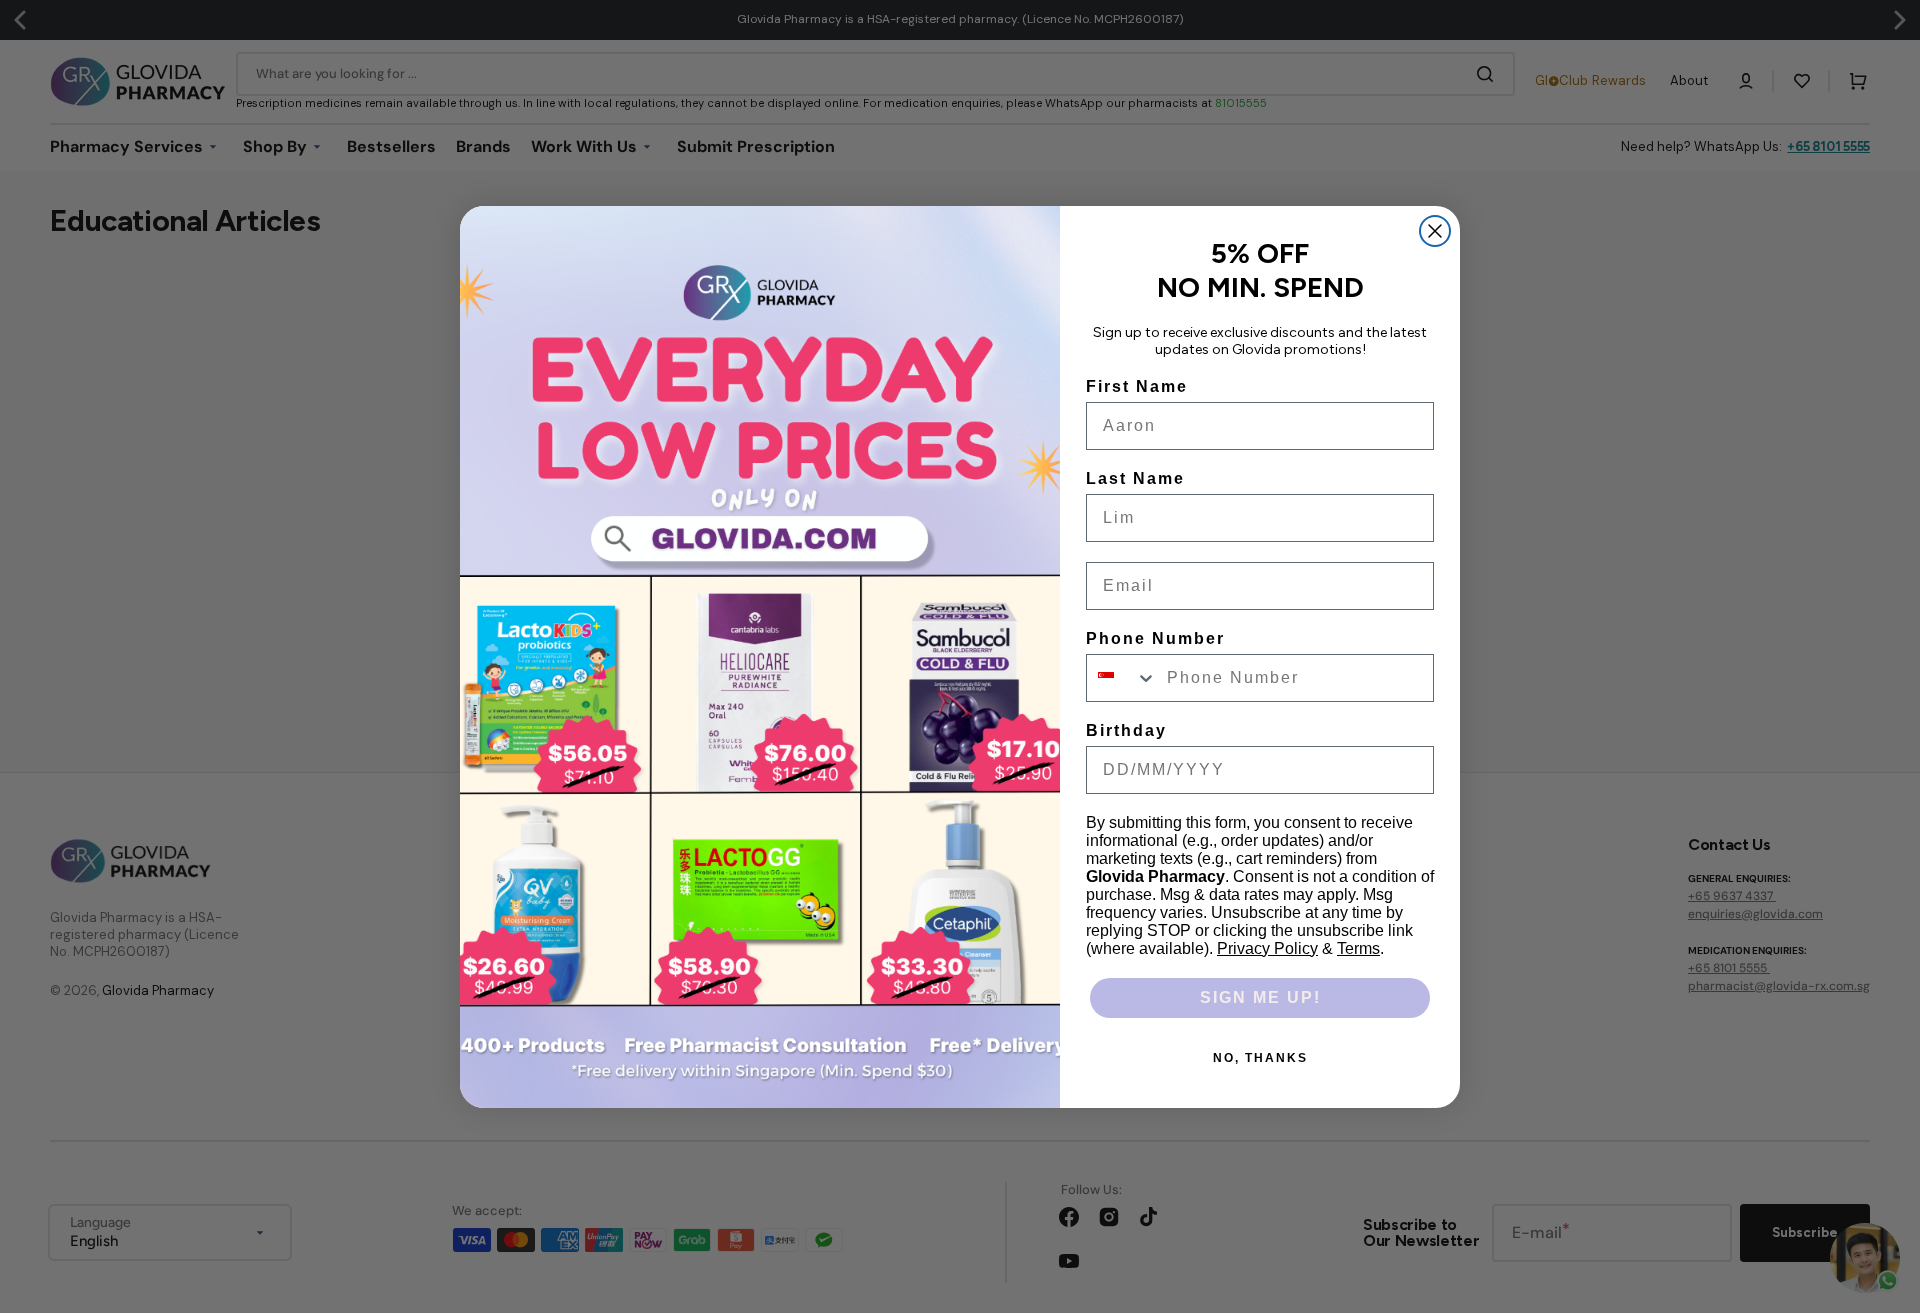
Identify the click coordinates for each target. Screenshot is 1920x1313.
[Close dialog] (1435, 231)
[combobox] (1122, 678)
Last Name (1135, 478)
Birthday (1126, 730)
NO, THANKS (1260, 1058)
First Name (1137, 386)
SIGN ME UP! (1260, 997)
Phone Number (1155, 638)
